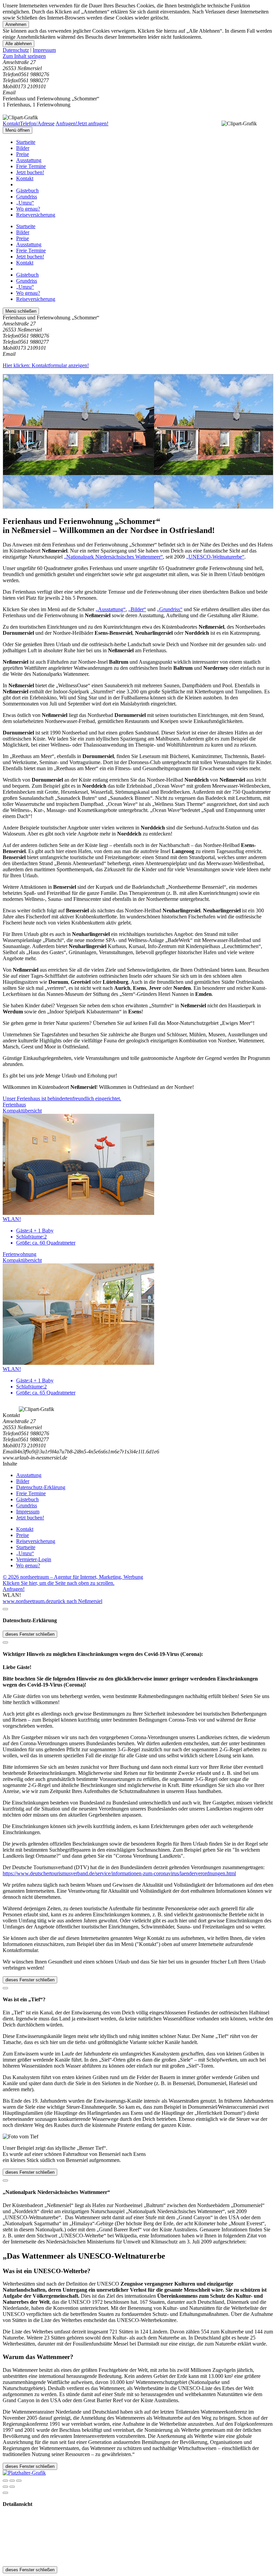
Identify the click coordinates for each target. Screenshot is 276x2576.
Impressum (44, 50)
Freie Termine (31, 166)
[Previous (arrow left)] (5, 2487)
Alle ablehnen (19, 44)
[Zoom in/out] (19, 2481)
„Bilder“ (137, 609)
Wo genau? (28, 209)
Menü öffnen (18, 130)
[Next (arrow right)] (12, 2487)
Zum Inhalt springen (24, 56)
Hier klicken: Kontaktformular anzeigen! (46, 365)
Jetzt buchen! (30, 172)
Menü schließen (21, 311)
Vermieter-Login (34, 1559)
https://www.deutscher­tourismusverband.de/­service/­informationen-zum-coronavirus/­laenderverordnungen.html (119, 1873)
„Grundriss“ (170, 609)
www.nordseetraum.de (27, 1601)
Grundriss (27, 197)
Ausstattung (29, 160)
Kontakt (25, 178)
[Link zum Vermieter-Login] (24, 2473)
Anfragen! (14, 1589)
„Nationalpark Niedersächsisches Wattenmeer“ (113, 557)
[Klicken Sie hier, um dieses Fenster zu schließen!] (5, 1609)
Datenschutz (16, 50)
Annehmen (16, 24)
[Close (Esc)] (5, 2481)
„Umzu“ (25, 203)
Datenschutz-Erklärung (41, 1487)
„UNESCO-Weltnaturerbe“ (215, 557)
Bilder (23, 148)
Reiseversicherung (36, 215)
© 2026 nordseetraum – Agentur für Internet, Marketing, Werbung (73, 1577)
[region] (138, 56)
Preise (23, 154)
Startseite (26, 142)
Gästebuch (27, 191)
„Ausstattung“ (111, 609)
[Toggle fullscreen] (12, 2481)
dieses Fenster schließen (30, 1634)
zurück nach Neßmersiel (77, 1601)
